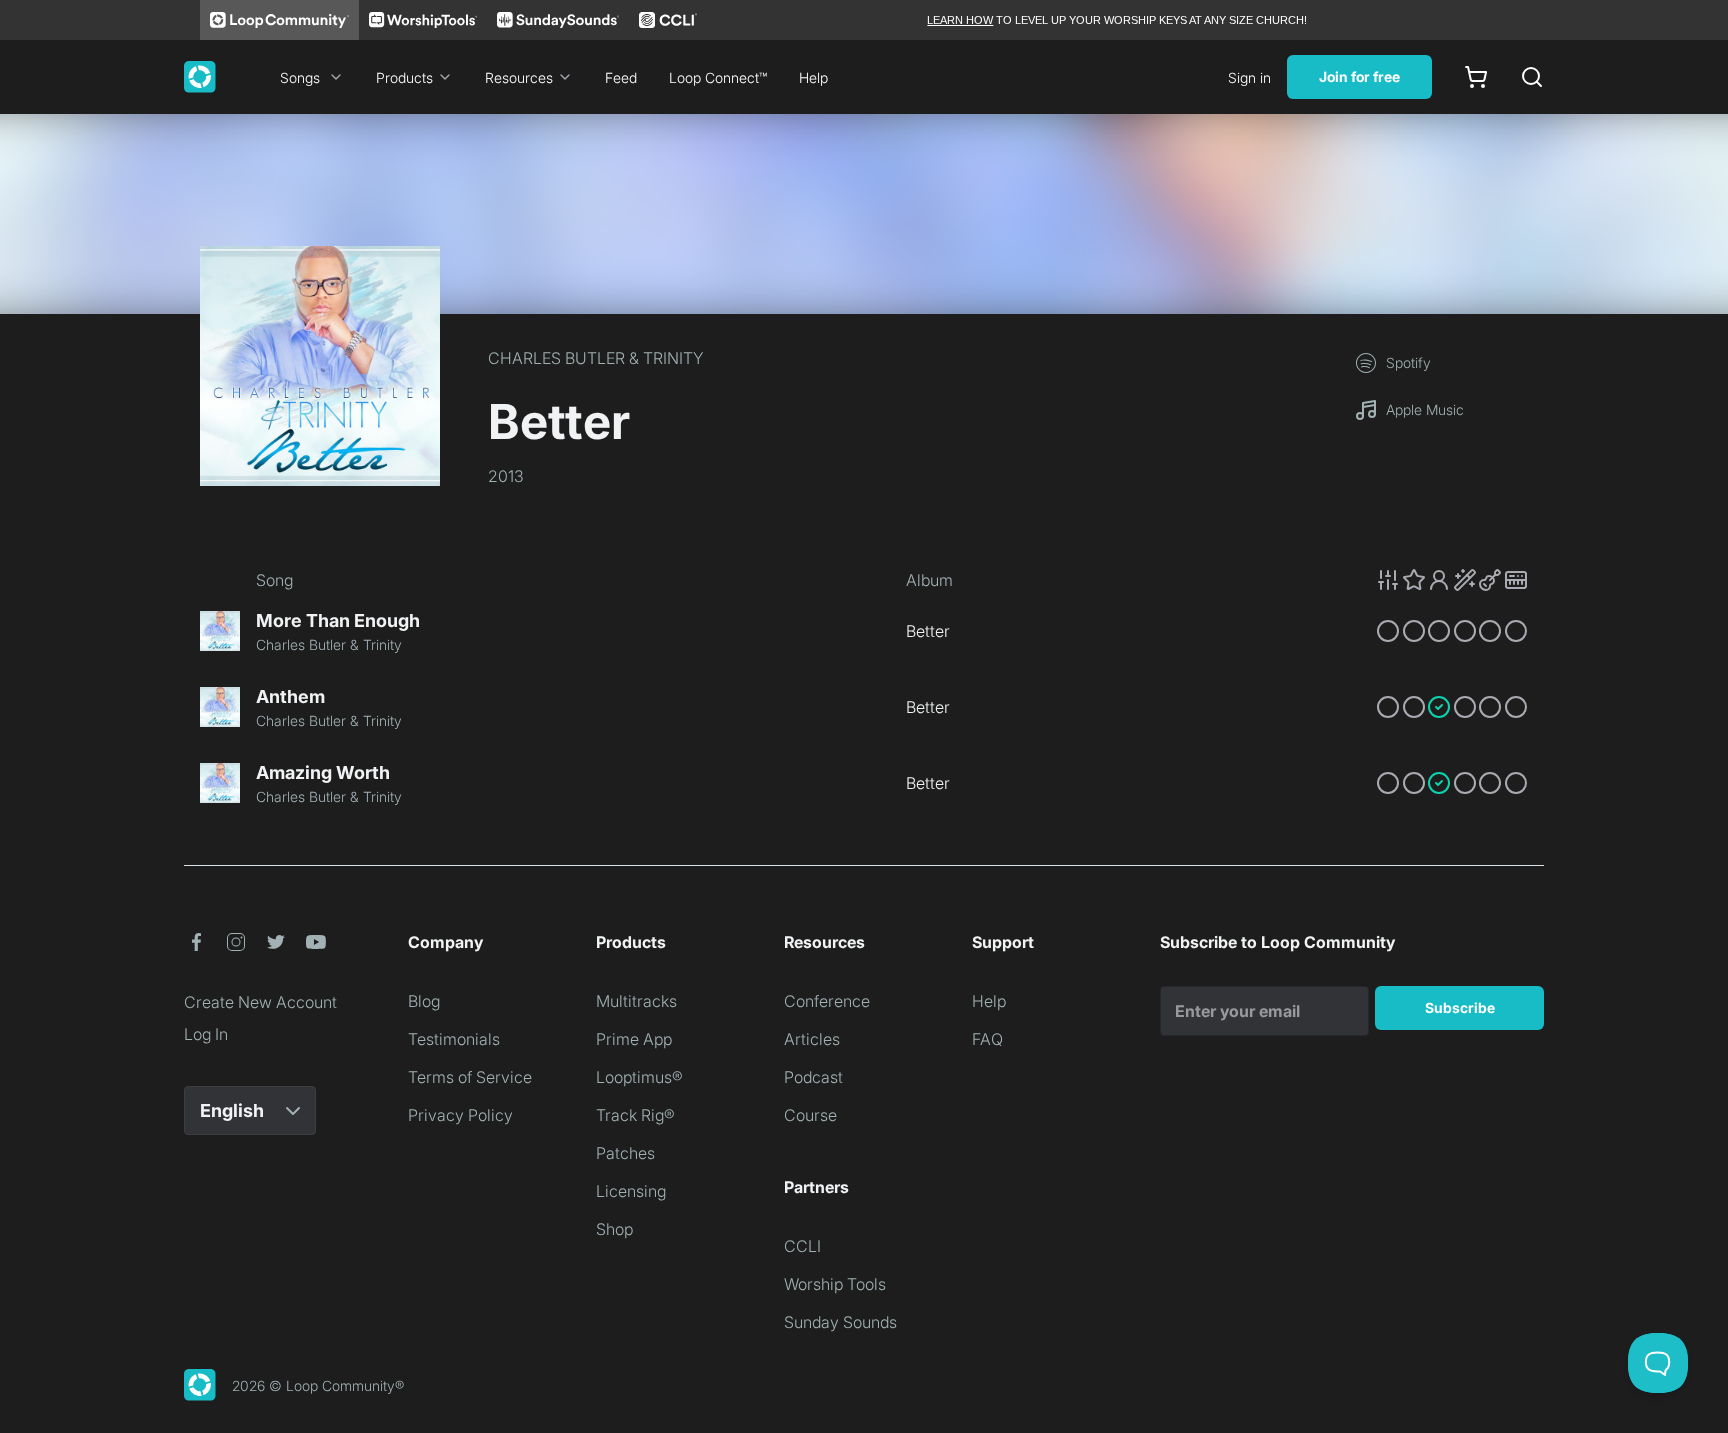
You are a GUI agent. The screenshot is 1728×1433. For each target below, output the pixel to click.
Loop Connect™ (718, 77)
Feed (621, 77)
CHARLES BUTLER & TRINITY (596, 358)
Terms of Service (470, 1077)
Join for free (1359, 76)
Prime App (634, 1039)
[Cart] (1476, 77)
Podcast (813, 1077)
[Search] (1532, 77)
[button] (1452, 580)
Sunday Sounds (840, 1322)
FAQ (987, 1039)
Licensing (631, 1191)
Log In (206, 1034)
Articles (812, 1039)
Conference (827, 1001)
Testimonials (454, 1039)
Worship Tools (835, 1284)
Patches (625, 1153)
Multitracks (636, 1001)
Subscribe (1460, 1007)
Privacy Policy (460, 1115)
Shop (614, 1229)
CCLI (802, 1246)
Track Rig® (635, 1115)
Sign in (1249, 77)
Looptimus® (639, 1077)
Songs (300, 77)
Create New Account (260, 1002)
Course (810, 1115)
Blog (424, 1001)
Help (813, 77)
